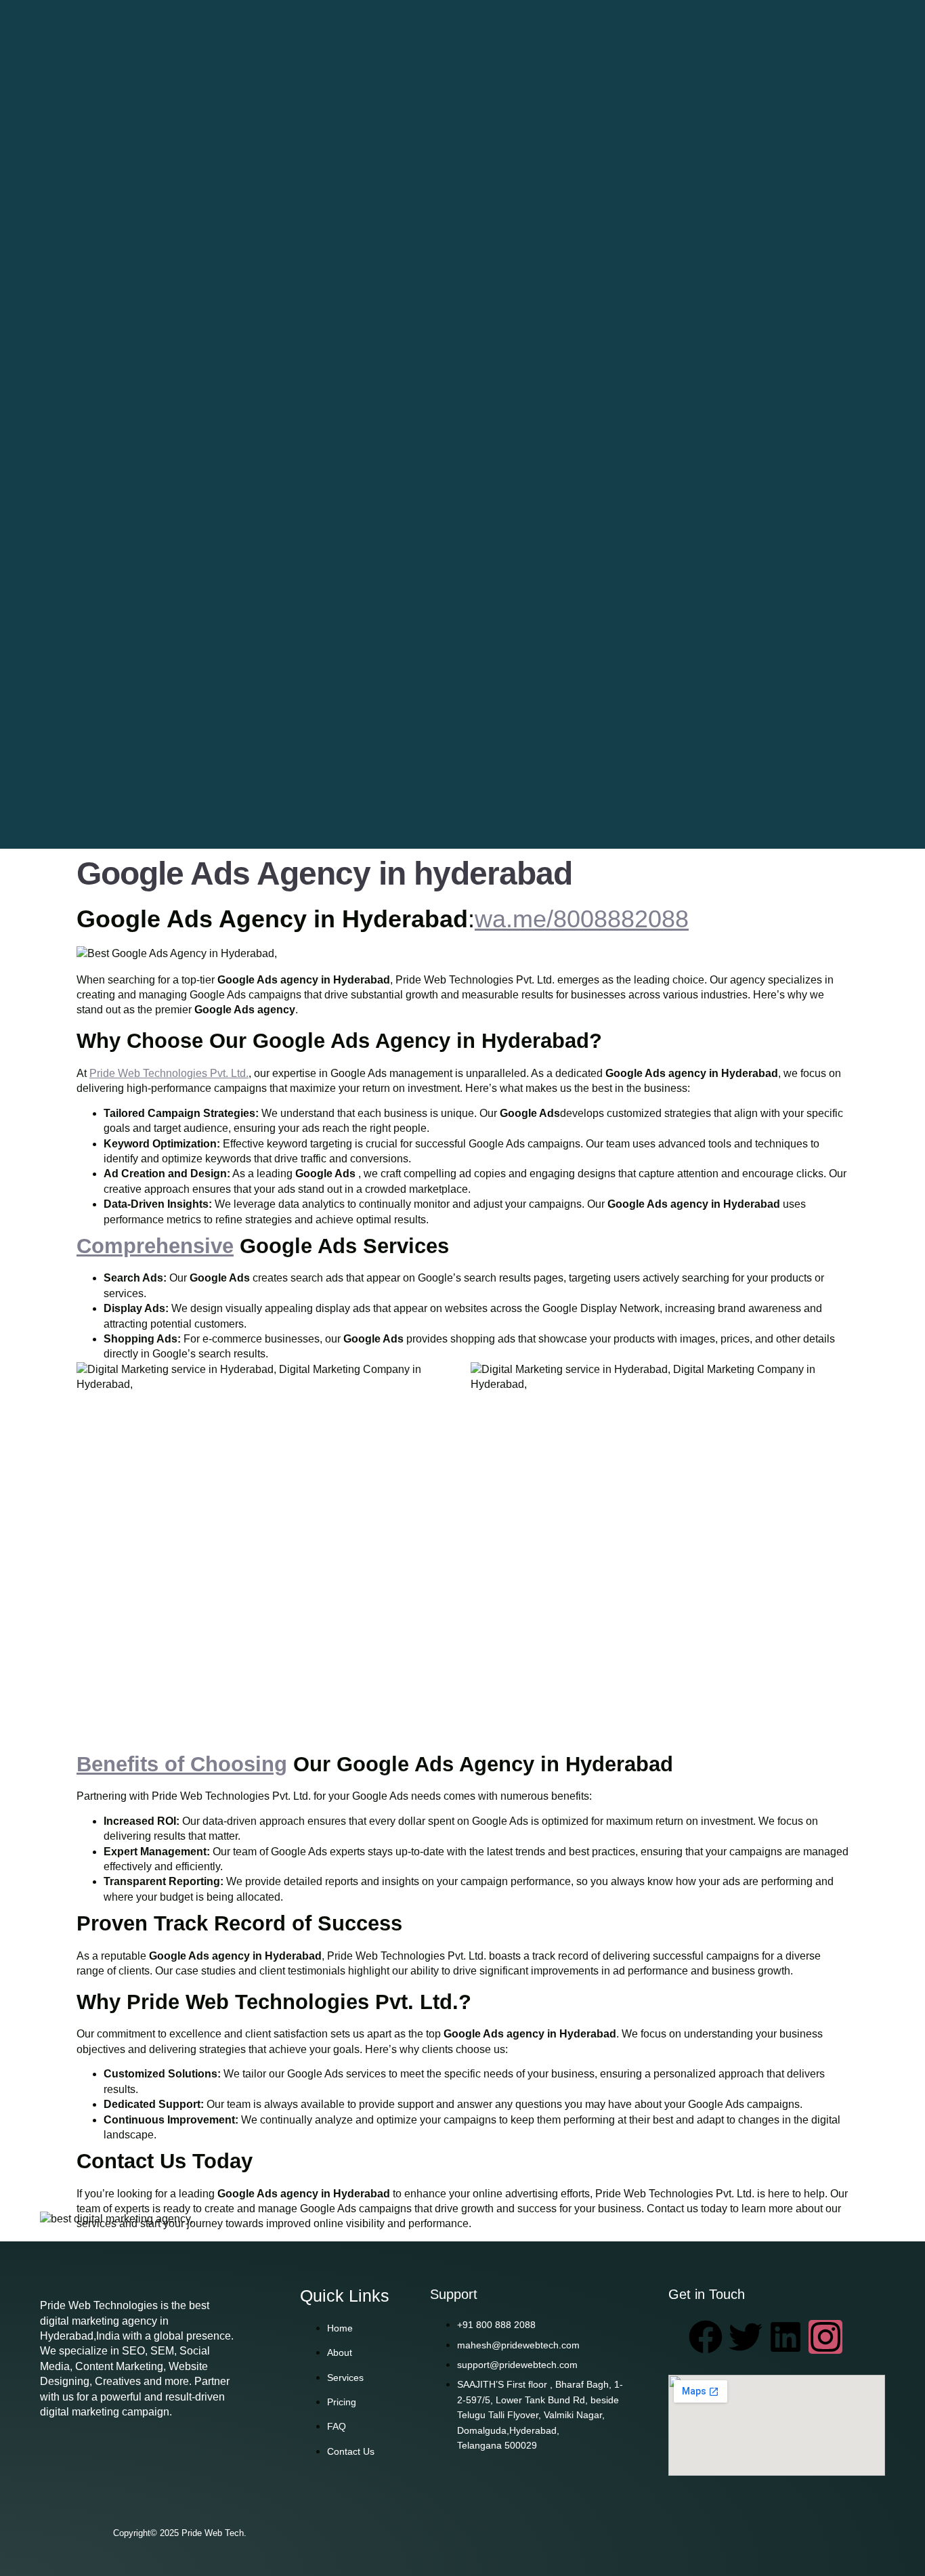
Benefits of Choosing (182, 1764)
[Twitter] (746, 2337)
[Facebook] (706, 2337)
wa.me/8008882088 (582, 919)
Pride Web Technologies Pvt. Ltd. (169, 1073)
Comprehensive (155, 1246)
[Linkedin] (786, 2337)
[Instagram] (825, 2337)
